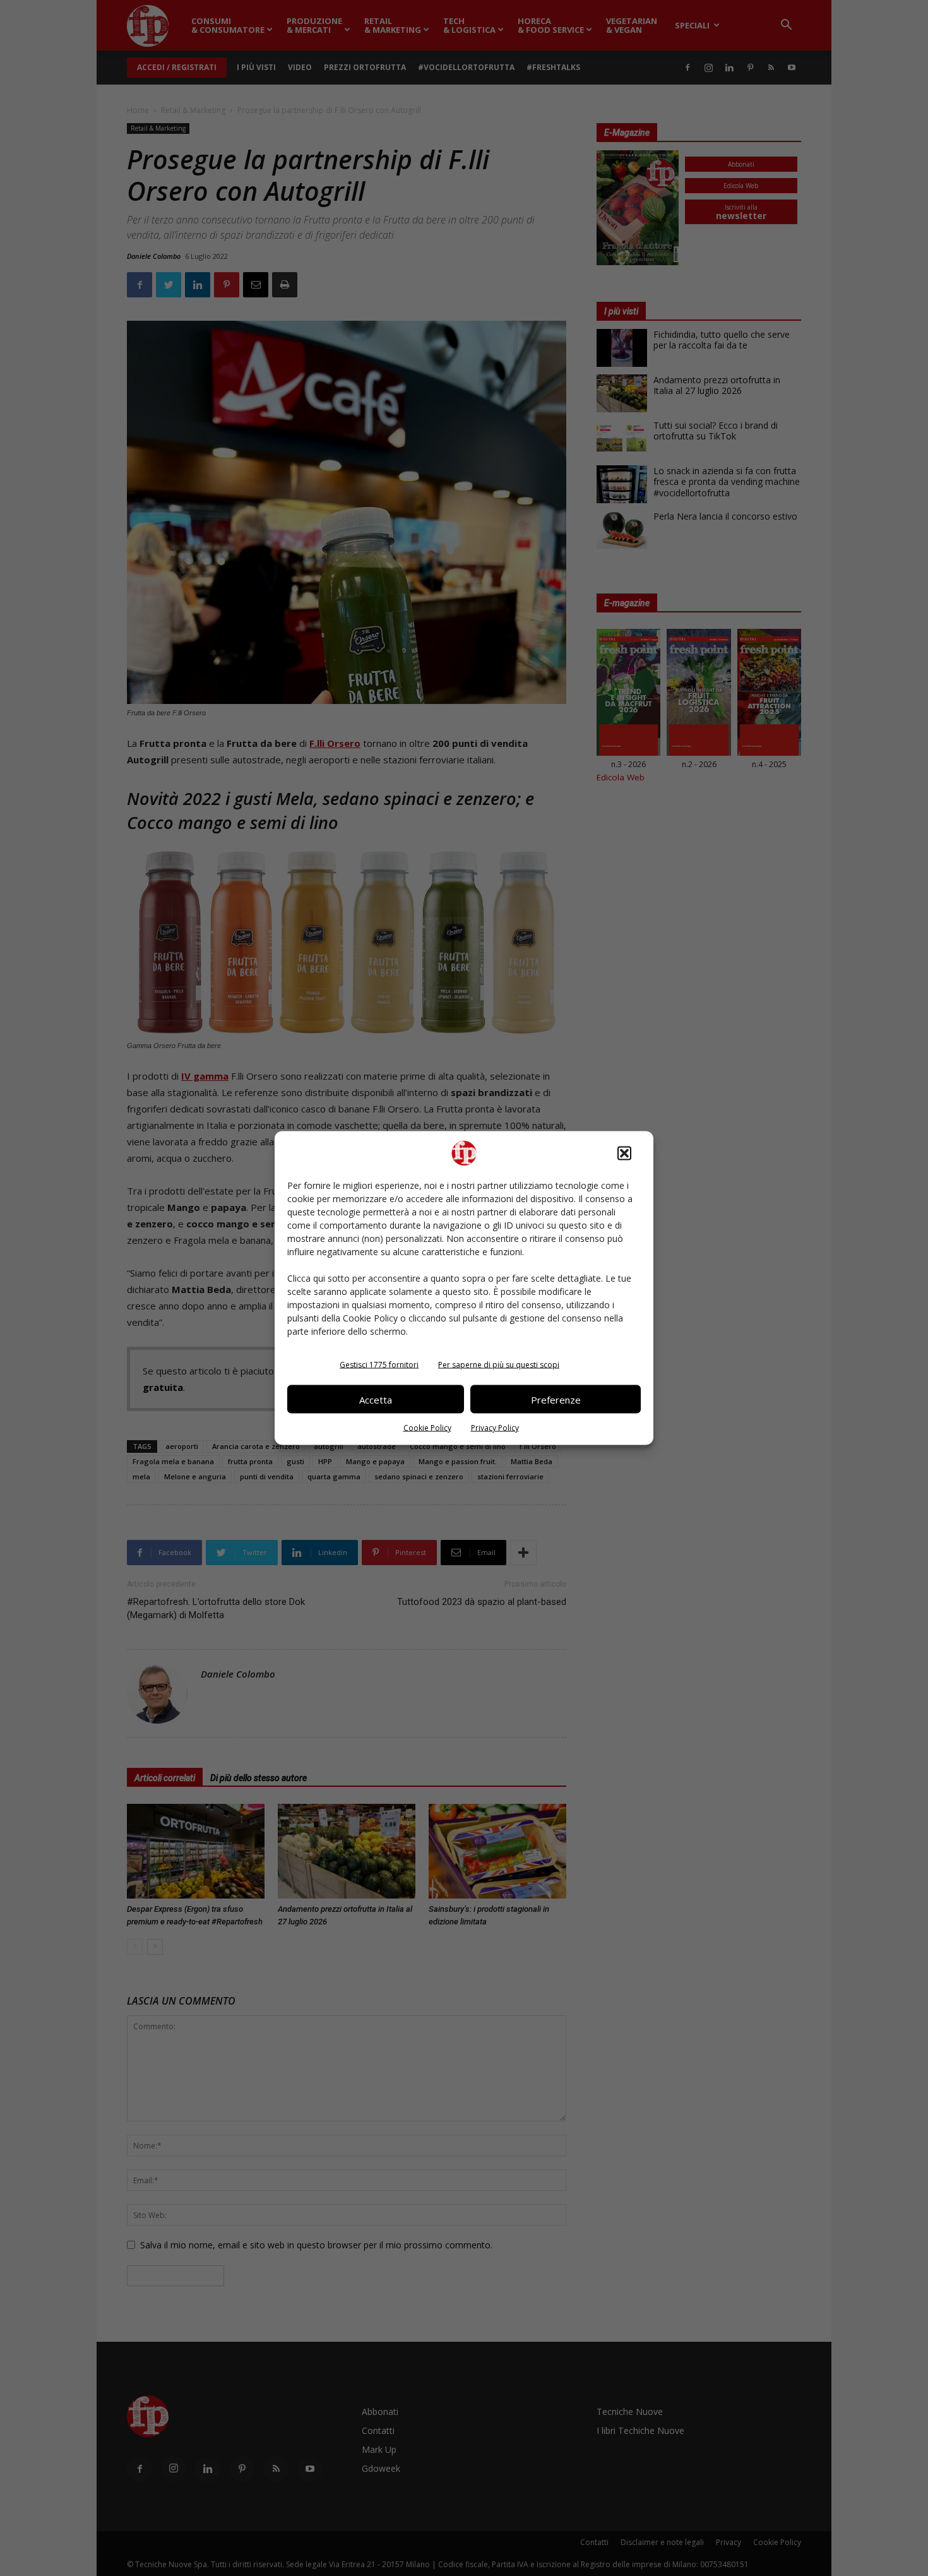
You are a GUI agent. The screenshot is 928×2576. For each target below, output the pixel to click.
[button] (624, 1154)
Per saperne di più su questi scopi (499, 1365)
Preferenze (556, 1399)
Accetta (376, 1399)
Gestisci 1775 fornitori (379, 1365)
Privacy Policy (495, 1428)
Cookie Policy (427, 1428)
